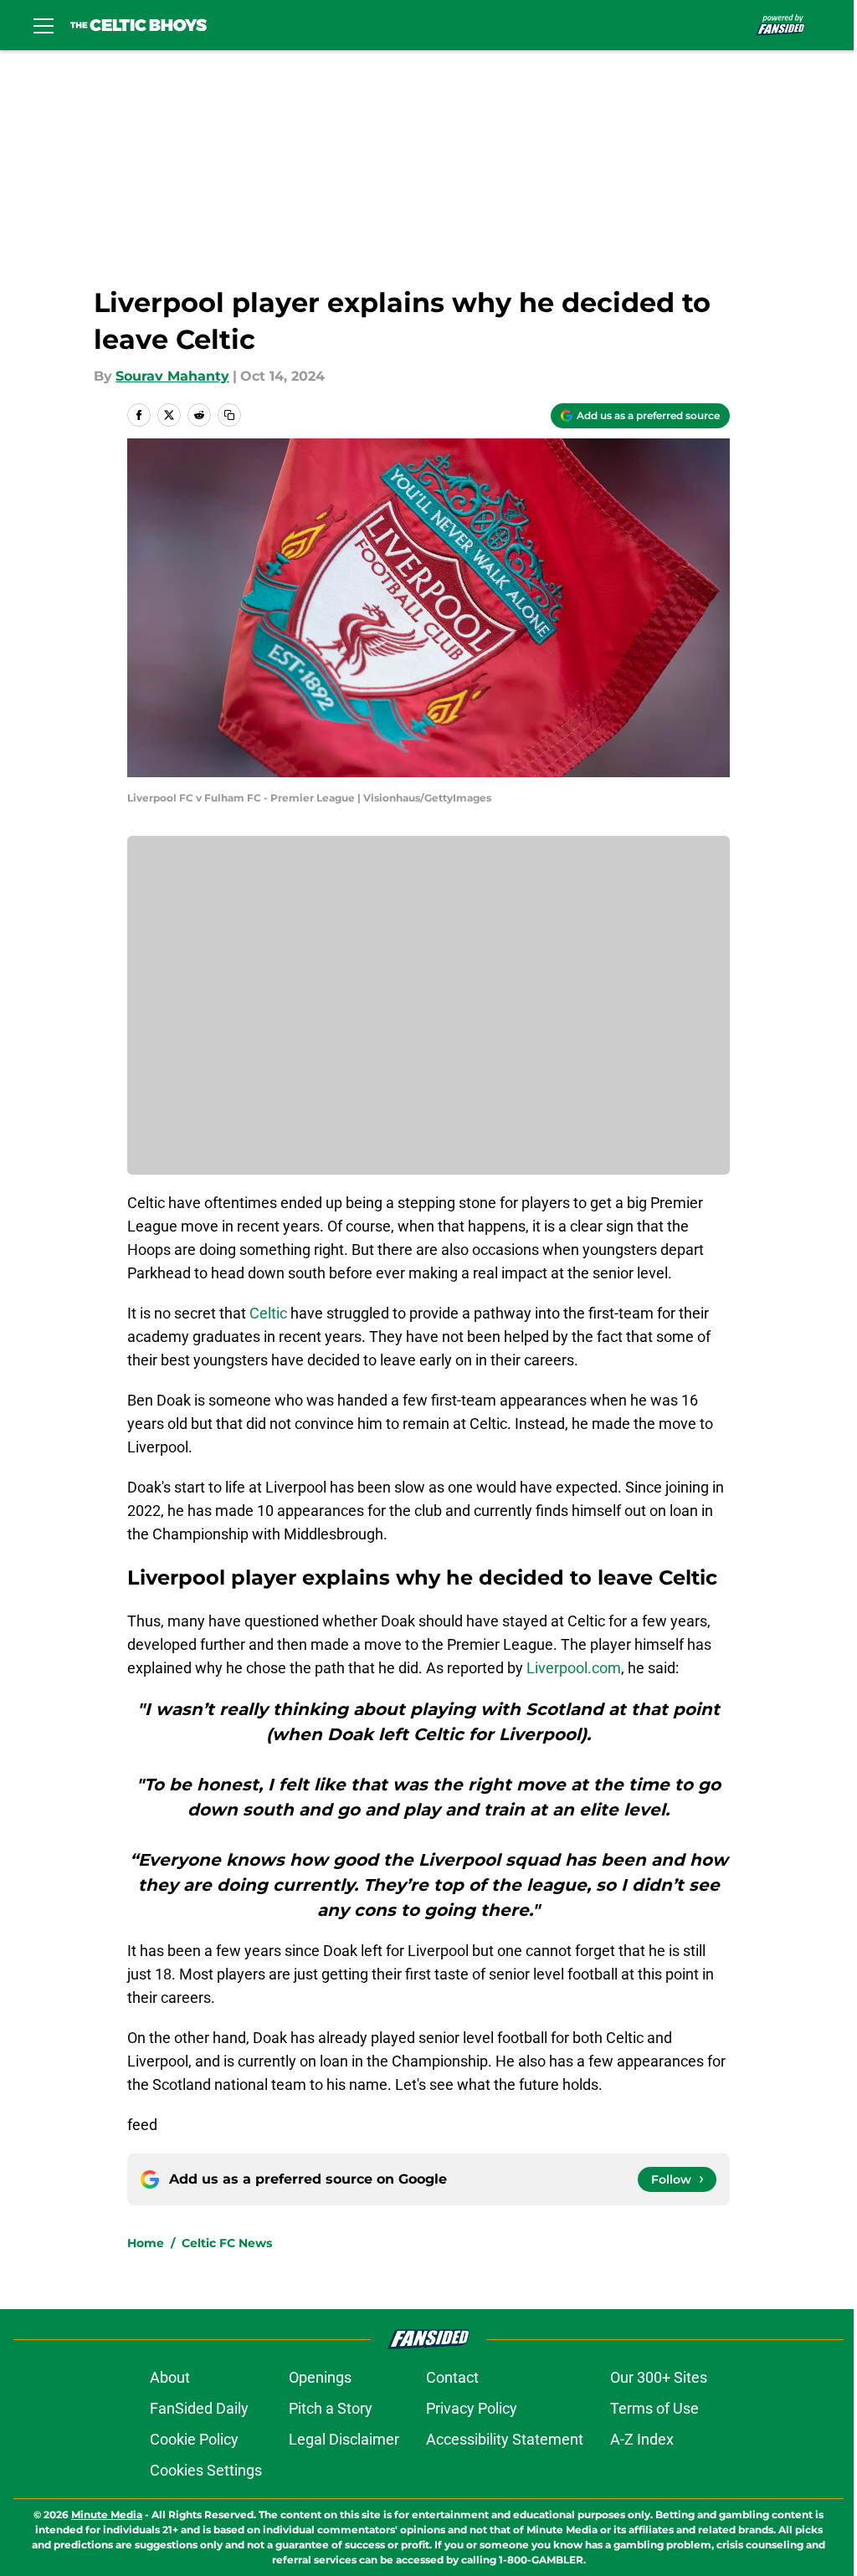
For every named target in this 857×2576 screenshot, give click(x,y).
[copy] (229, 415)
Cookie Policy (194, 2439)
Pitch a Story (331, 2408)
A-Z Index (642, 2439)
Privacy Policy (472, 2408)
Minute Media (107, 2515)
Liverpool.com (574, 1668)
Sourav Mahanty (172, 376)
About (170, 2377)
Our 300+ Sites (659, 2377)
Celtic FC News (227, 2243)
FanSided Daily (199, 2408)
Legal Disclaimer (344, 2439)
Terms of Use (654, 2408)
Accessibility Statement (505, 2439)
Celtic (268, 1313)
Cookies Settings (206, 2470)
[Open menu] (44, 25)
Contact (452, 2377)
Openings (320, 2377)
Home (146, 2243)
